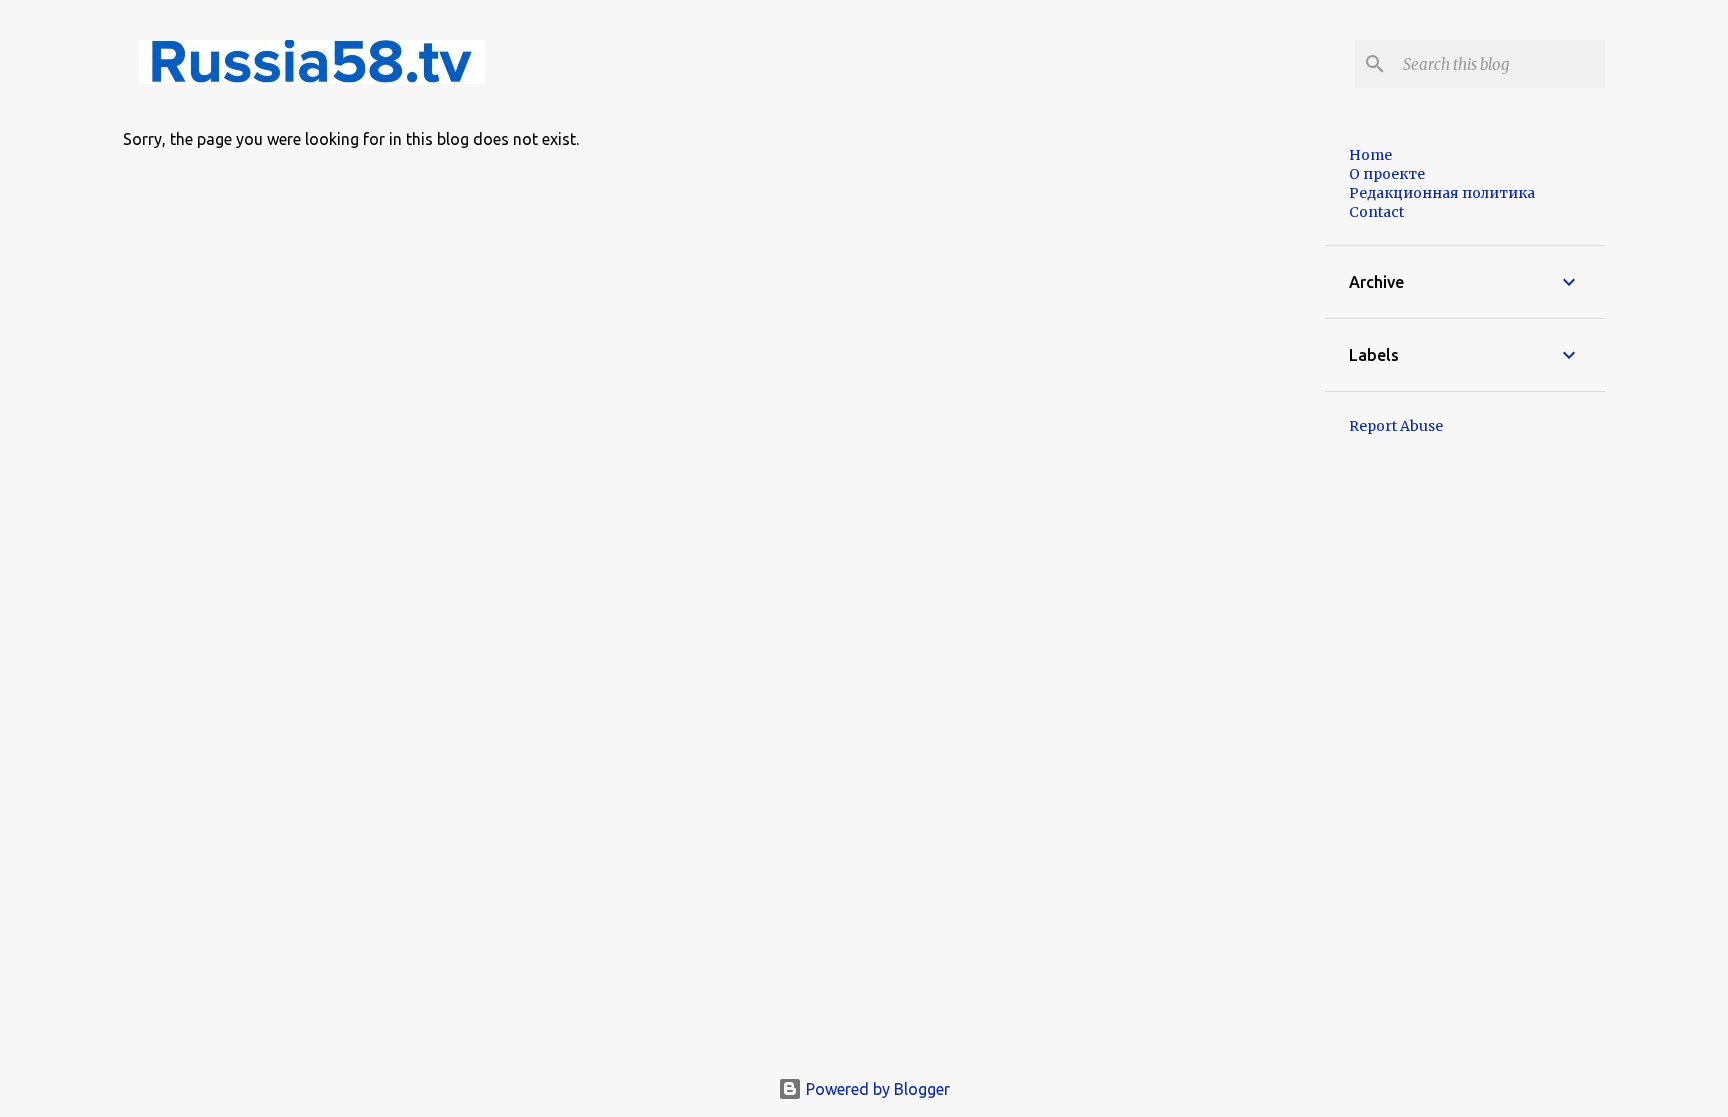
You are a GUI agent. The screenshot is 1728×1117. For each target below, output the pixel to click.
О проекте (1387, 174)
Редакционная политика (1442, 193)
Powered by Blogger (876, 1089)
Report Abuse (1396, 426)
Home (1370, 155)
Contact (1376, 212)
